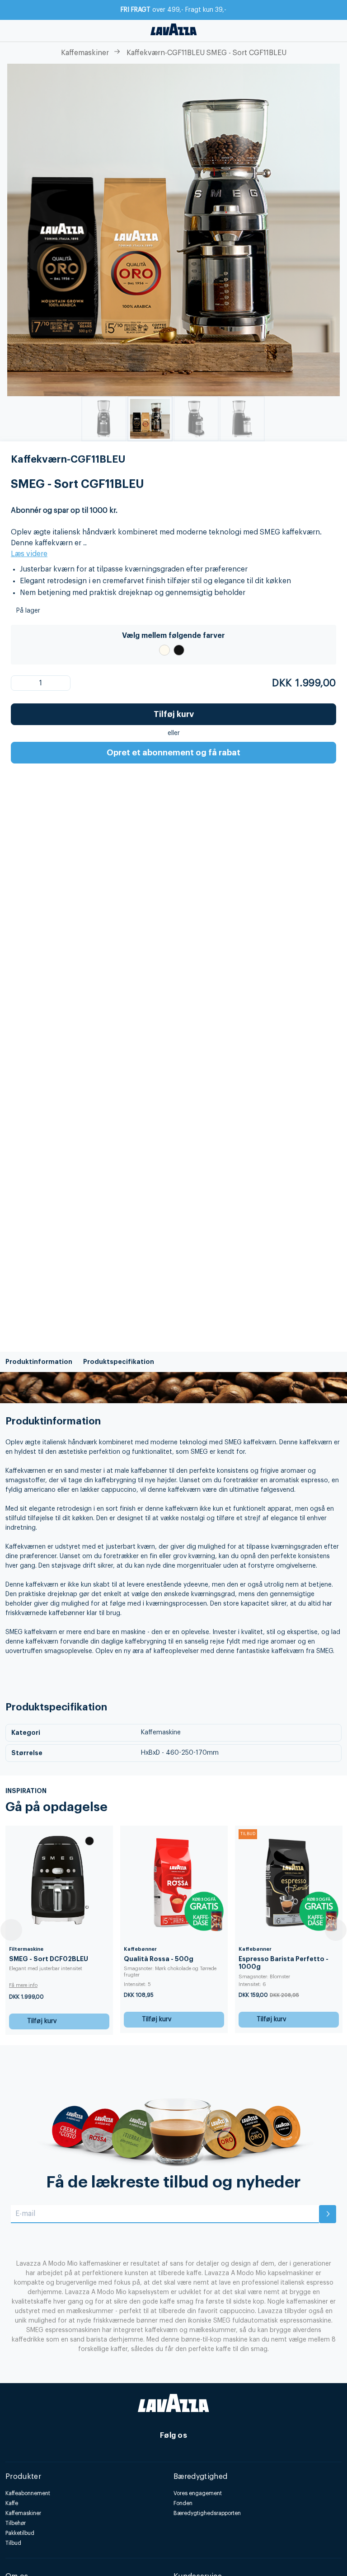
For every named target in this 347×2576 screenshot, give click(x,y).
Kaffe (12, 2503)
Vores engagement (198, 2493)
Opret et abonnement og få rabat (173, 753)
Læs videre (29, 554)
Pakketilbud (20, 2533)
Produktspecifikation (119, 1362)
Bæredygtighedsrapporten (207, 2513)
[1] (24, 683)
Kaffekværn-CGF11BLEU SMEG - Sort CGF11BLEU (206, 53)
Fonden (183, 2503)
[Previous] (11, 1930)
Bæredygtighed (200, 2477)
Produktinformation (39, 1362)
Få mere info (27, 1985)
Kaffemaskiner (85, 53)
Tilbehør (16, 2523)
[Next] (336, 1930)
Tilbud (13, 2543)
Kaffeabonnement (28, 2493)
